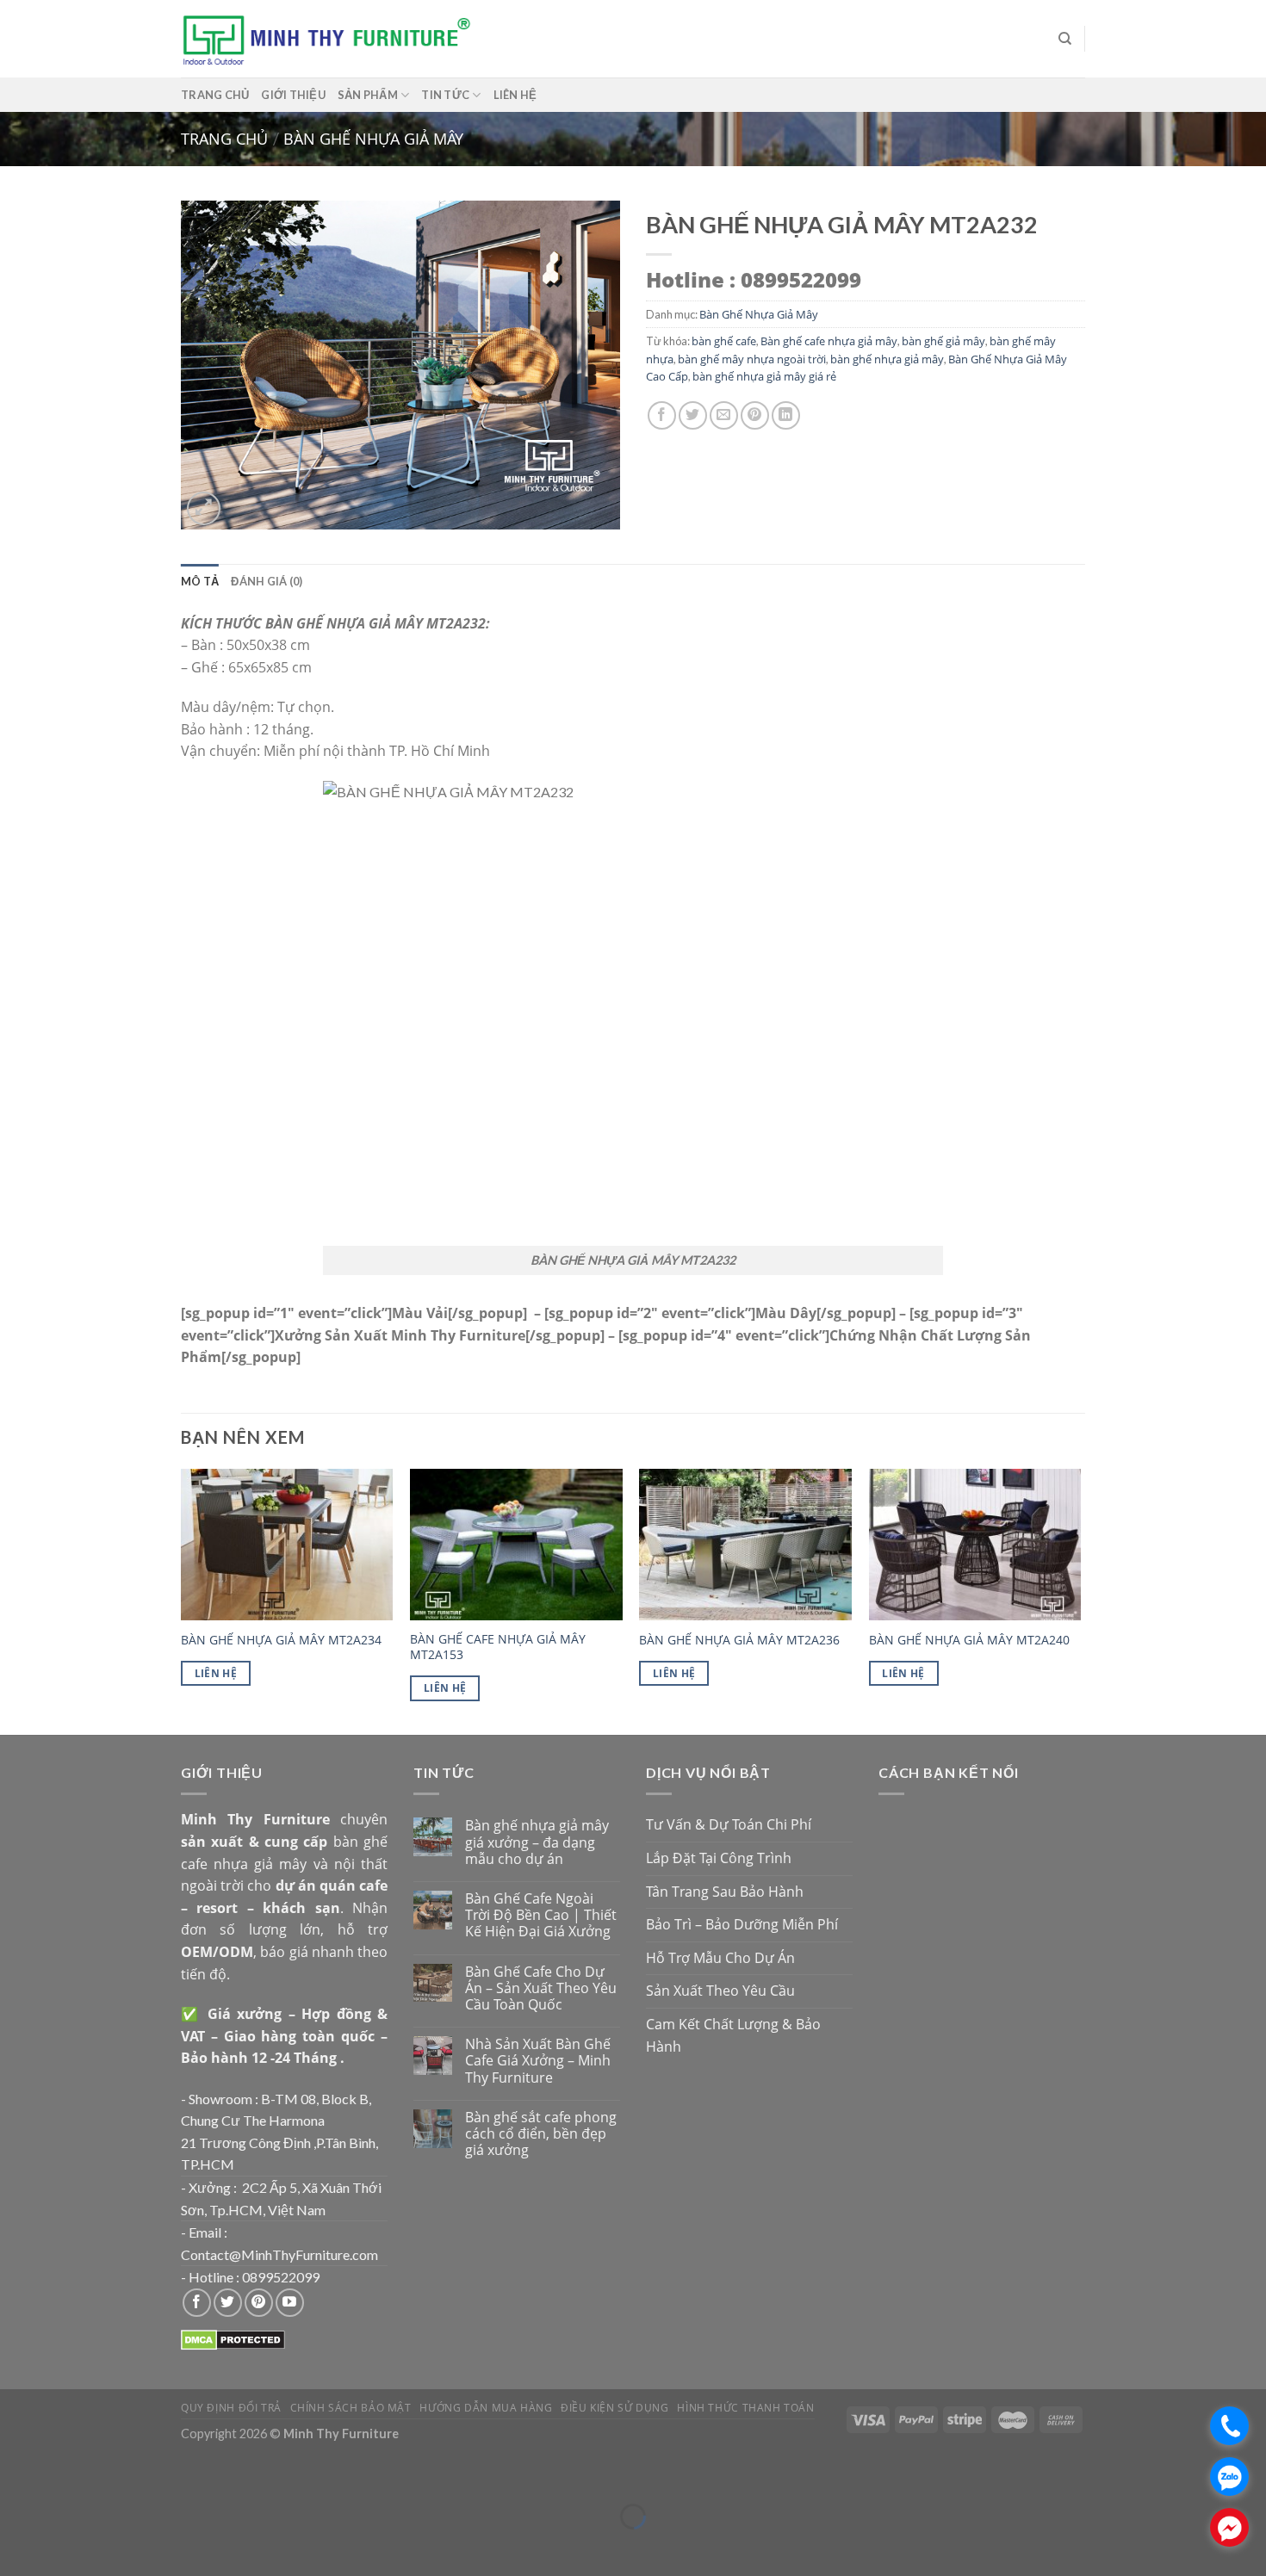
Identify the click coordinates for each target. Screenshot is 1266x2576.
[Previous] (182, 1601)
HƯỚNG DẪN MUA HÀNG (486, 2408)
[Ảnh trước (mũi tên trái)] (17, 2546)
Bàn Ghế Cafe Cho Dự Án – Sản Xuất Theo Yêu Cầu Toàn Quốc (541, 1989)
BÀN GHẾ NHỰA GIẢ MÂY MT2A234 (281, 1640)
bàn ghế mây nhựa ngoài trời (752, 359)
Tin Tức (445, 95)
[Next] (1080, 1601)
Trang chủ (215, 95)
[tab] (200, 581)
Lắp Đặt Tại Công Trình (719, 1858)
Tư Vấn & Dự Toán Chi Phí (729, 1824)
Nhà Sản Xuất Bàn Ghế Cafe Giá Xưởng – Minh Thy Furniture (538, 2061)
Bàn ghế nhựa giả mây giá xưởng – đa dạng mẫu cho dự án (537, 1842)
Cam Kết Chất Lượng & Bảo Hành (733, 2035)
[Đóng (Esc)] (17, 2473)
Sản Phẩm (368, 95)
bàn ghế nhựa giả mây (887, 359)
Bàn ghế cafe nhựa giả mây (829, 341)
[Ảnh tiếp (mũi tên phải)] (64, 2546)
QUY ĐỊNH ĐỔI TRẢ (231, 2408)
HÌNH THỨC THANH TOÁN (745, 2408)
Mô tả (200, 581)
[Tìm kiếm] (1065, 39)
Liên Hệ (216, 1673)
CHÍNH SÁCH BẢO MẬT (351, 2408)
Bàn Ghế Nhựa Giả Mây (373, 138)
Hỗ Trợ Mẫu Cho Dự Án (720, 1958)
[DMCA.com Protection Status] (233, 2338)
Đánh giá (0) (267, 581)
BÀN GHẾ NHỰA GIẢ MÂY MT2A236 (739, 1640)
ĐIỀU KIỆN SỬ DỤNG (614, 2408)
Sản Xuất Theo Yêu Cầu (720, 1991)
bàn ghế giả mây (943, 341)
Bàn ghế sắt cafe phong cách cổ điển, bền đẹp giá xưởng (541, 2134)
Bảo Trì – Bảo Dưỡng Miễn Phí (742, 1924)
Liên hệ (515, 95)
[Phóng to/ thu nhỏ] (64, 2473)
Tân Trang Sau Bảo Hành (725, 1892)
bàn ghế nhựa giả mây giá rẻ (764, 376)
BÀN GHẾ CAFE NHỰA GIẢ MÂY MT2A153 (498, 1647)
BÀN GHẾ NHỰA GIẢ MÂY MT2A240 (969, 1640)
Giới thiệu (293, 95)
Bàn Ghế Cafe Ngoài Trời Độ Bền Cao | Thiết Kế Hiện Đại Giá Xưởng (541, 1916)
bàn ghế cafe (724, 341)
